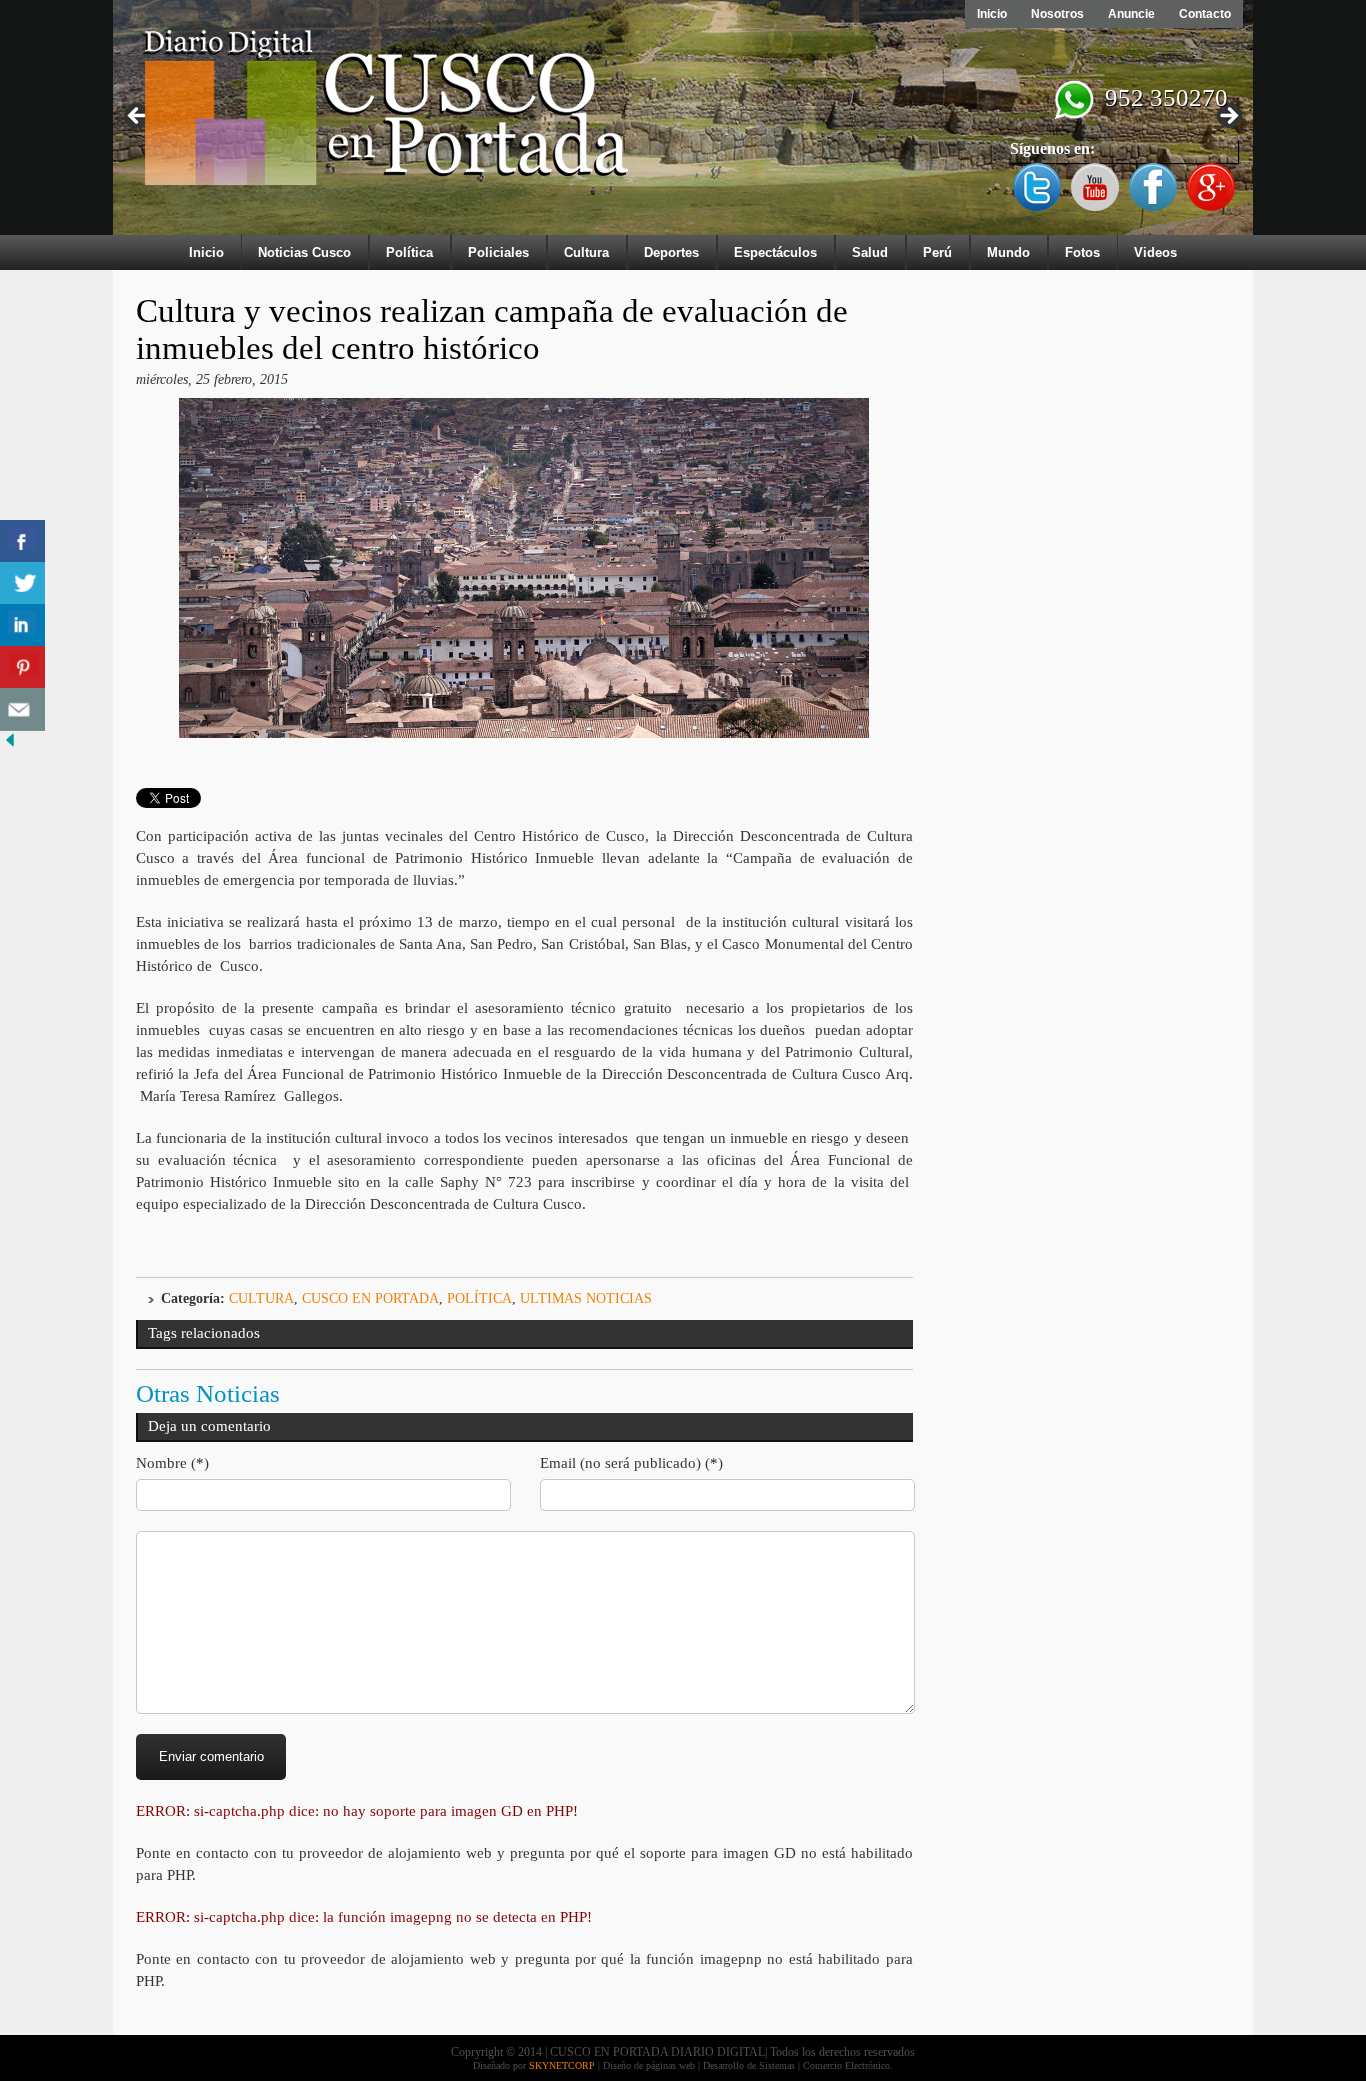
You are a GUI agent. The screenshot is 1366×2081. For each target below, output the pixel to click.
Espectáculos (775, 252)
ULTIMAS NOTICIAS (586, 1298)
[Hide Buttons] (10, 745)
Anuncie (1131, 14)
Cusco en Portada (370, 1298)
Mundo (1008, 252)
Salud (870, 252)
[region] (683, 122)
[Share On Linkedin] (22, 625)
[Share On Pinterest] (22, 667)
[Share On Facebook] (22, 541)
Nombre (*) (172, 1463)
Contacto (1205, 14)
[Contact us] (22, 709)
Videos (1155, 252)
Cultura (586, 252)
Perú (937, 252)
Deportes (671, 252)
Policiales (498, 252)
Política (409, 252)
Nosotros (1057, 14)
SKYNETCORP (562, 2065)
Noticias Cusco (304, 252)
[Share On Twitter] (22, 583)
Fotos (1082, 252)
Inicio (992, 14)
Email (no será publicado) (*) (631, 1463)
